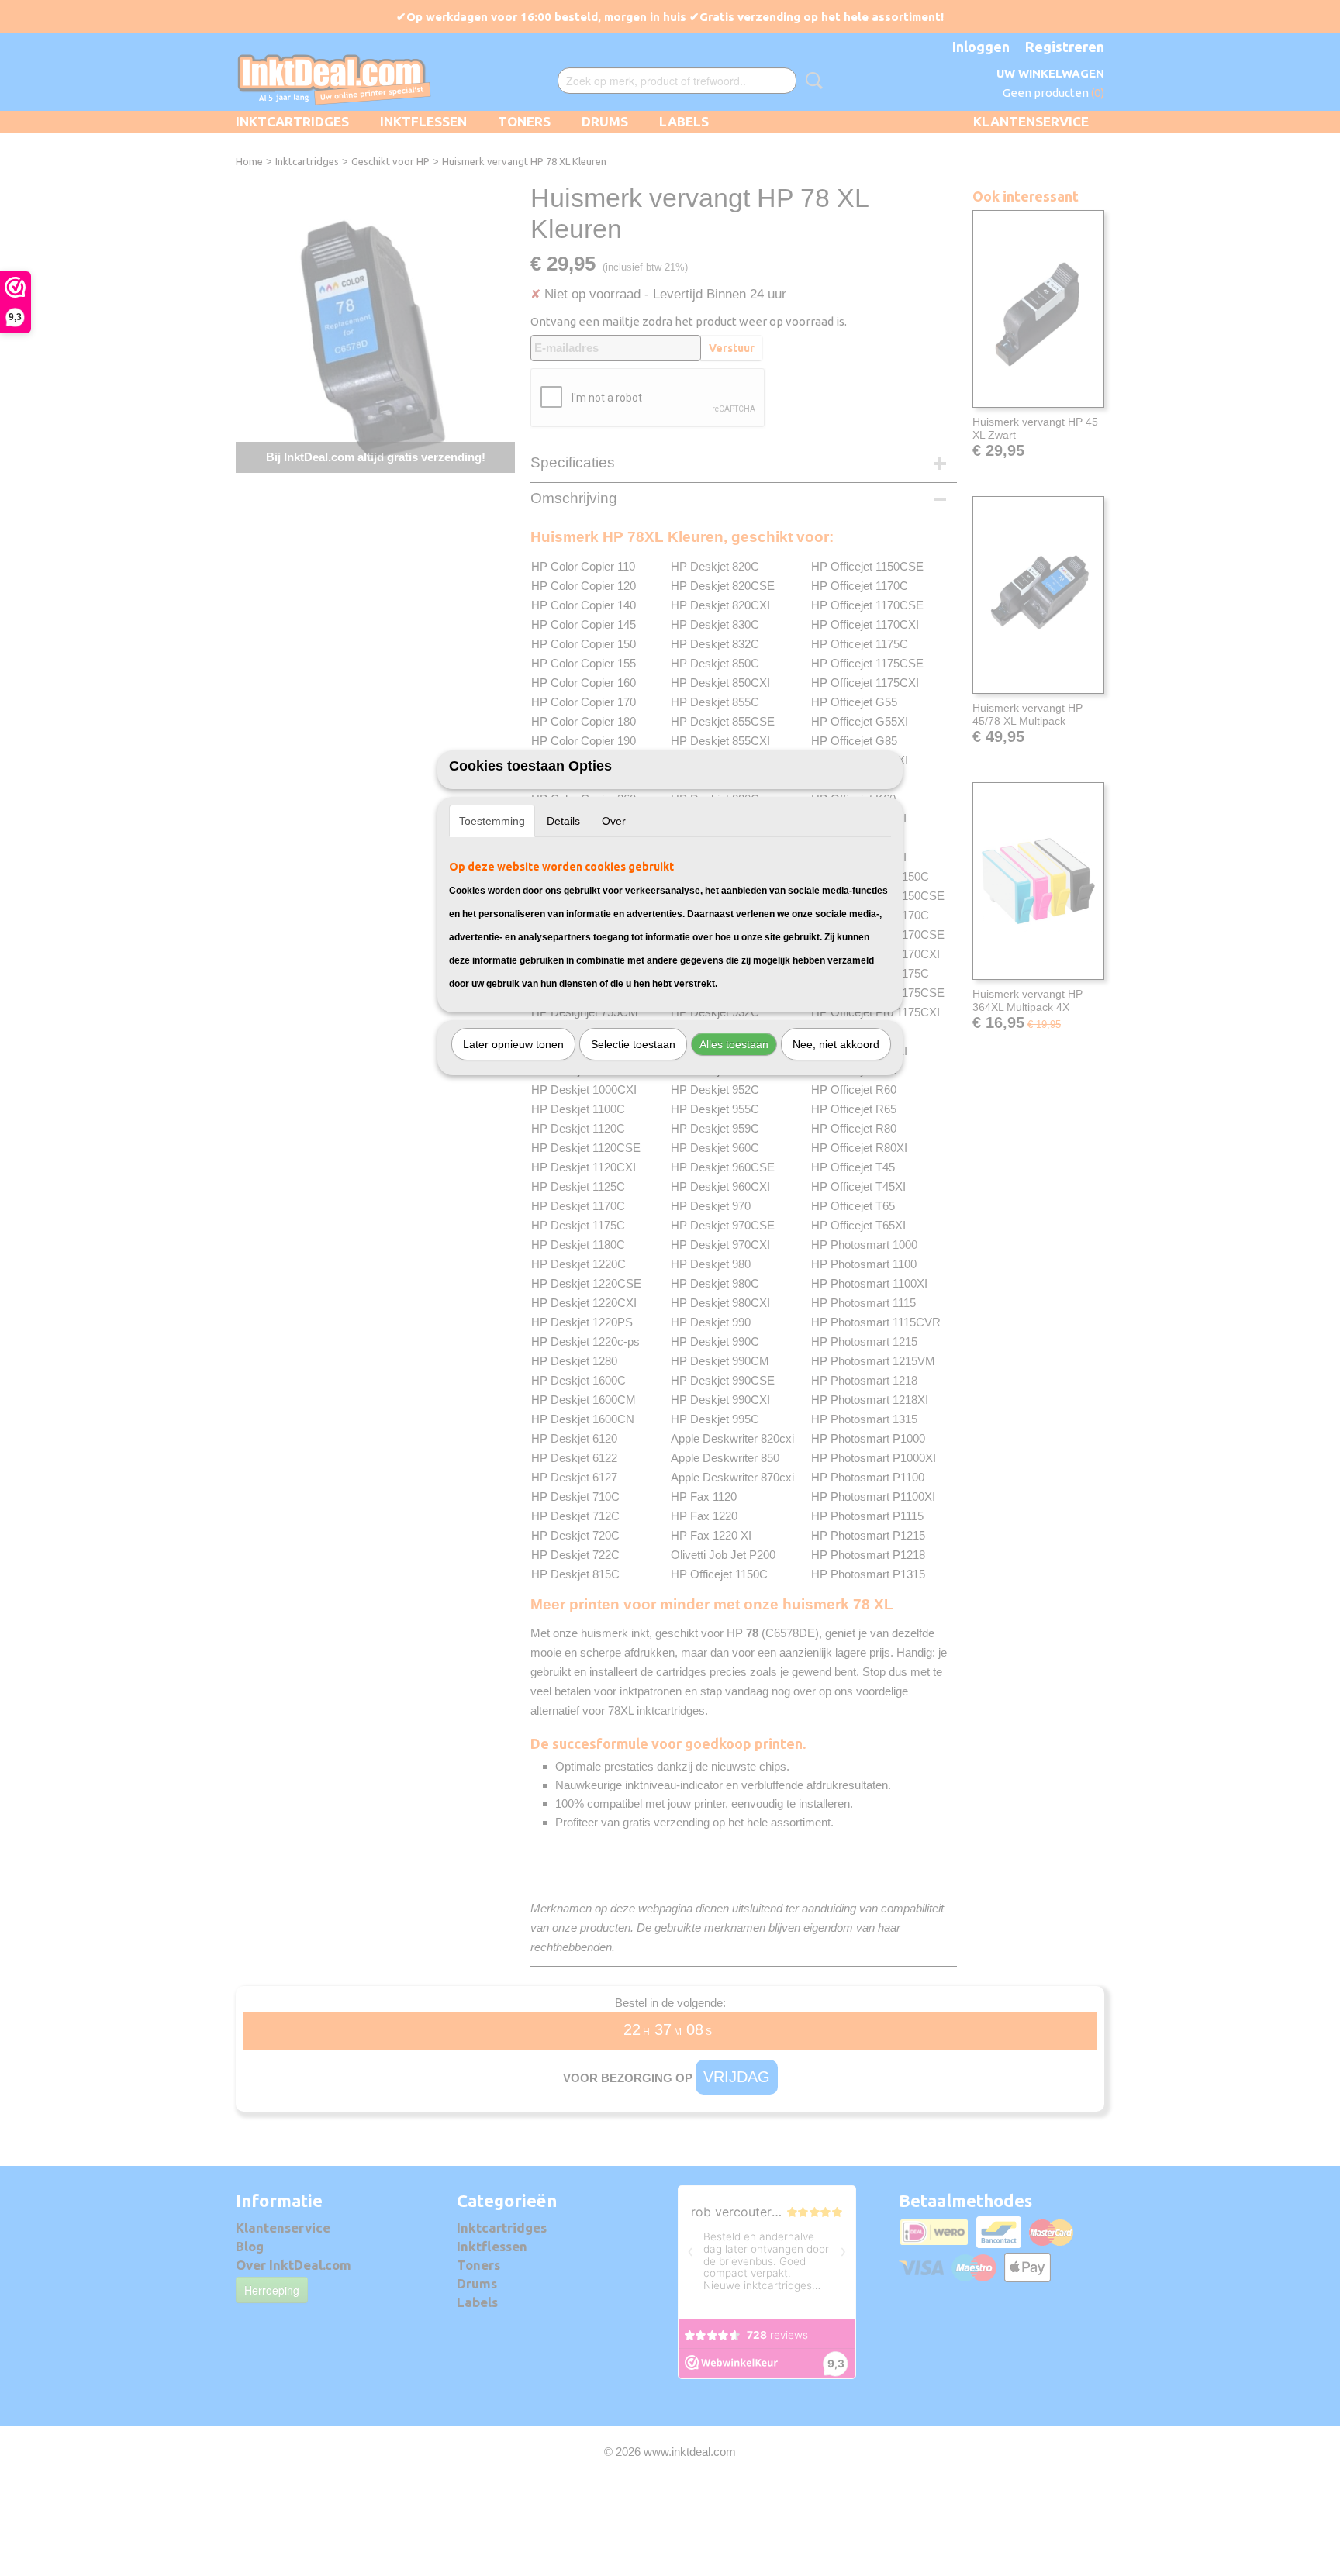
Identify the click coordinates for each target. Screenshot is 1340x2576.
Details (563, 821)
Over (614, 821)
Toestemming (492, 821)
